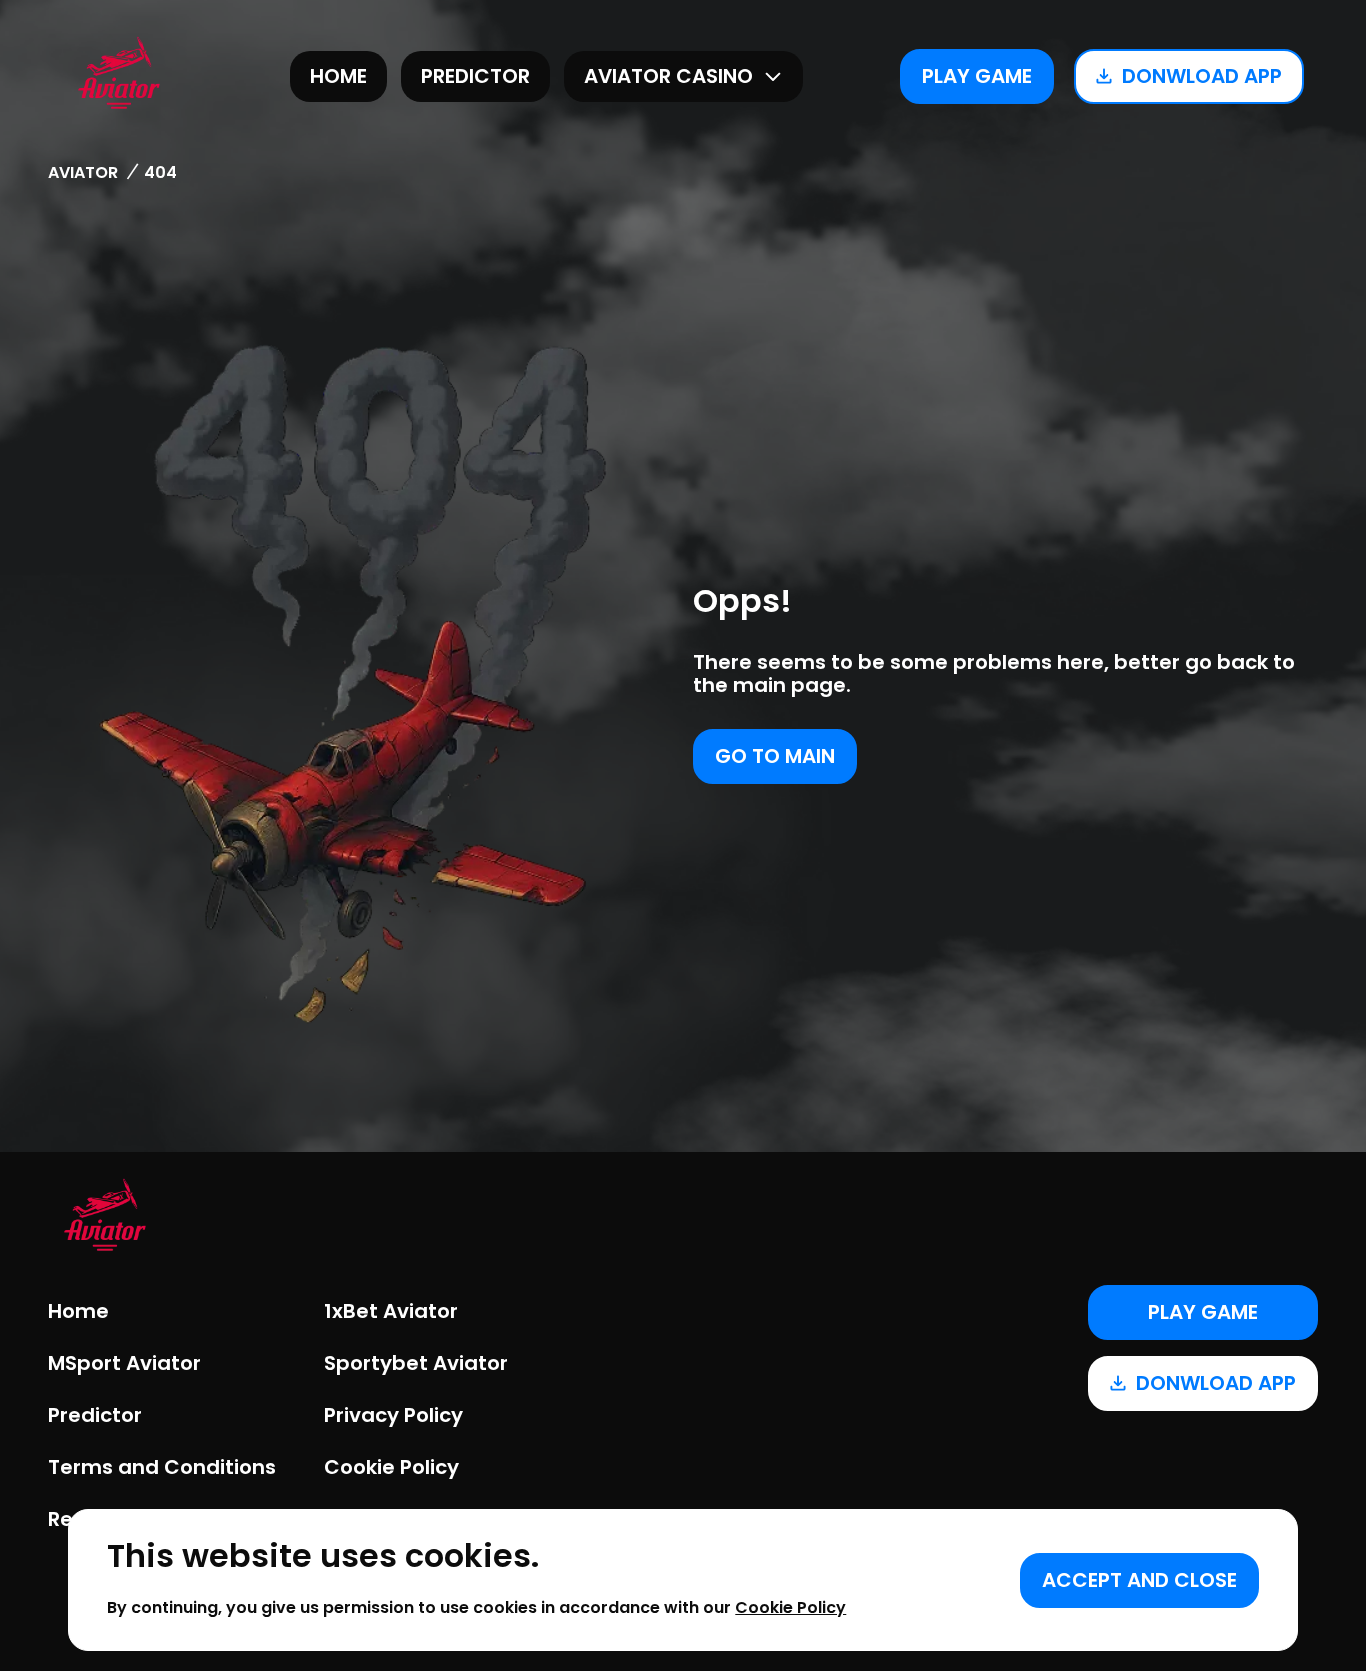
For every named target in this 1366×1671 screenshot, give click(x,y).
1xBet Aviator (391, 1311)
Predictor (475, 76)
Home (338, 76)
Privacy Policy (393, 1415)
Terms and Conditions (162, 1467)
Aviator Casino (668, 76)
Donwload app (1202, 76)
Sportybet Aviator (416, 1363)
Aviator (83, 172)
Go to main (775, 756)
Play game (977, 76)
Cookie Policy (391, 1467)
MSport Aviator (124, 1363)
